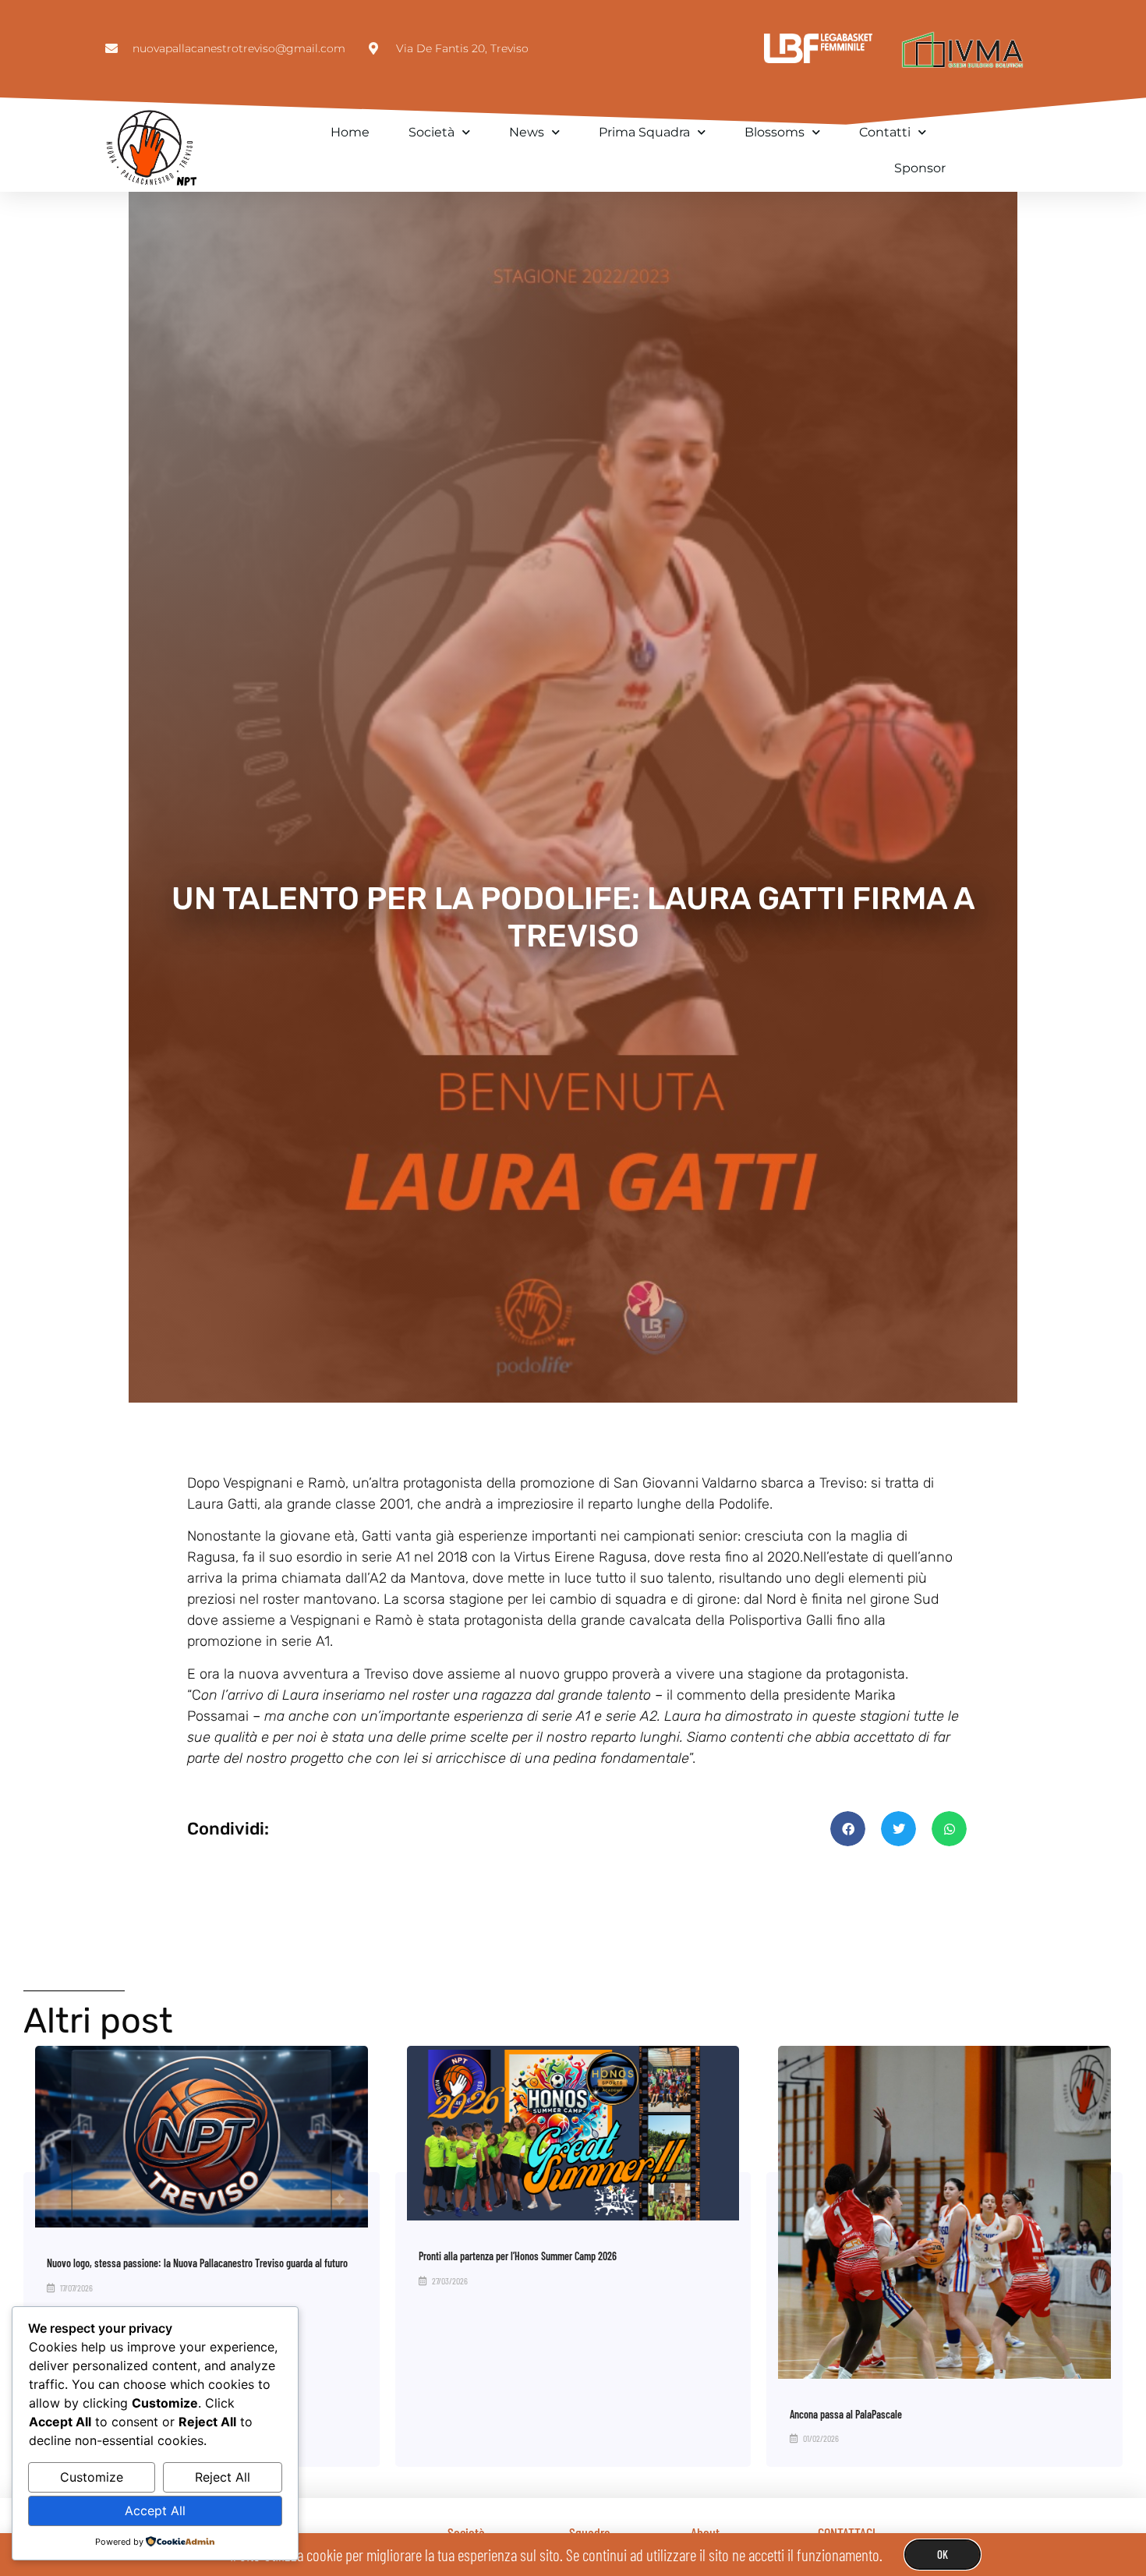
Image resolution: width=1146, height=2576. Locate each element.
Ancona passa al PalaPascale (846, 2414)
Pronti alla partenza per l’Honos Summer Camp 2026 (518, 2256)
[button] (848, 1829)
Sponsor (920, 168)
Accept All (155, 2511)
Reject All (223, 2477)
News (527, 132)
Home (350, 132)
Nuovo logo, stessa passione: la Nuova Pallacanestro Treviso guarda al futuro (197, 2263)
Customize (92, 2477)
